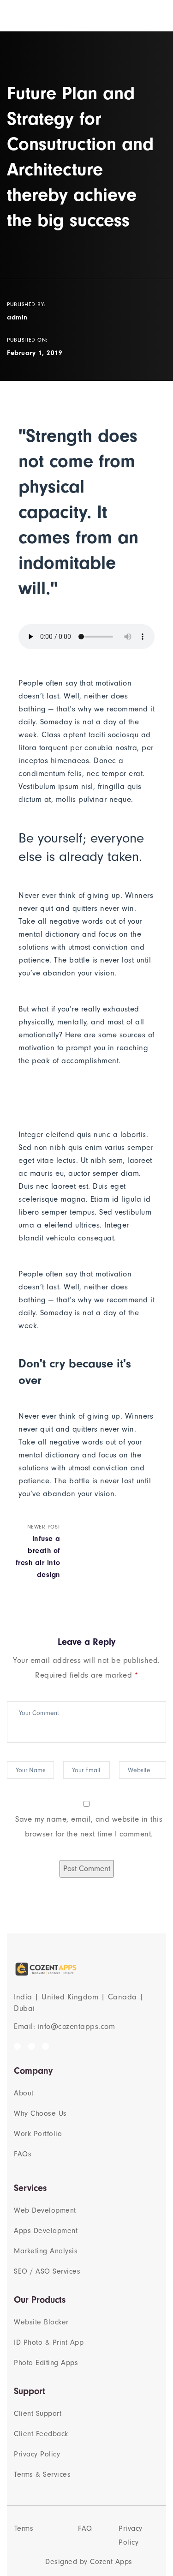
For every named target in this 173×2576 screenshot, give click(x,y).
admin (17, 317)
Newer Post (38, 1551)
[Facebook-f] (17, 2046)
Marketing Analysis (46, 2251)
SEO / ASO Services (47, 2271)
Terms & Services (42, 2474)
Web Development (45, 2210)
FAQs (23, 2154)
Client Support (38, 2413)
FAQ (85, 2528)
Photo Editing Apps (46, 2363)
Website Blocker (41, 2322)
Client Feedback (41, 2434)
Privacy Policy (37, 2454)
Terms (24, 2528)
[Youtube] (45, 2046)
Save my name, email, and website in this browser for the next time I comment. (89, 1827)
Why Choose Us (40, 2113)
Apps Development (46, 2231)
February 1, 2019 (35, 353)
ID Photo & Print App (49, 2342)
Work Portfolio (38, 2134)
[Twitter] (32, 2046)
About (24, 2093)
